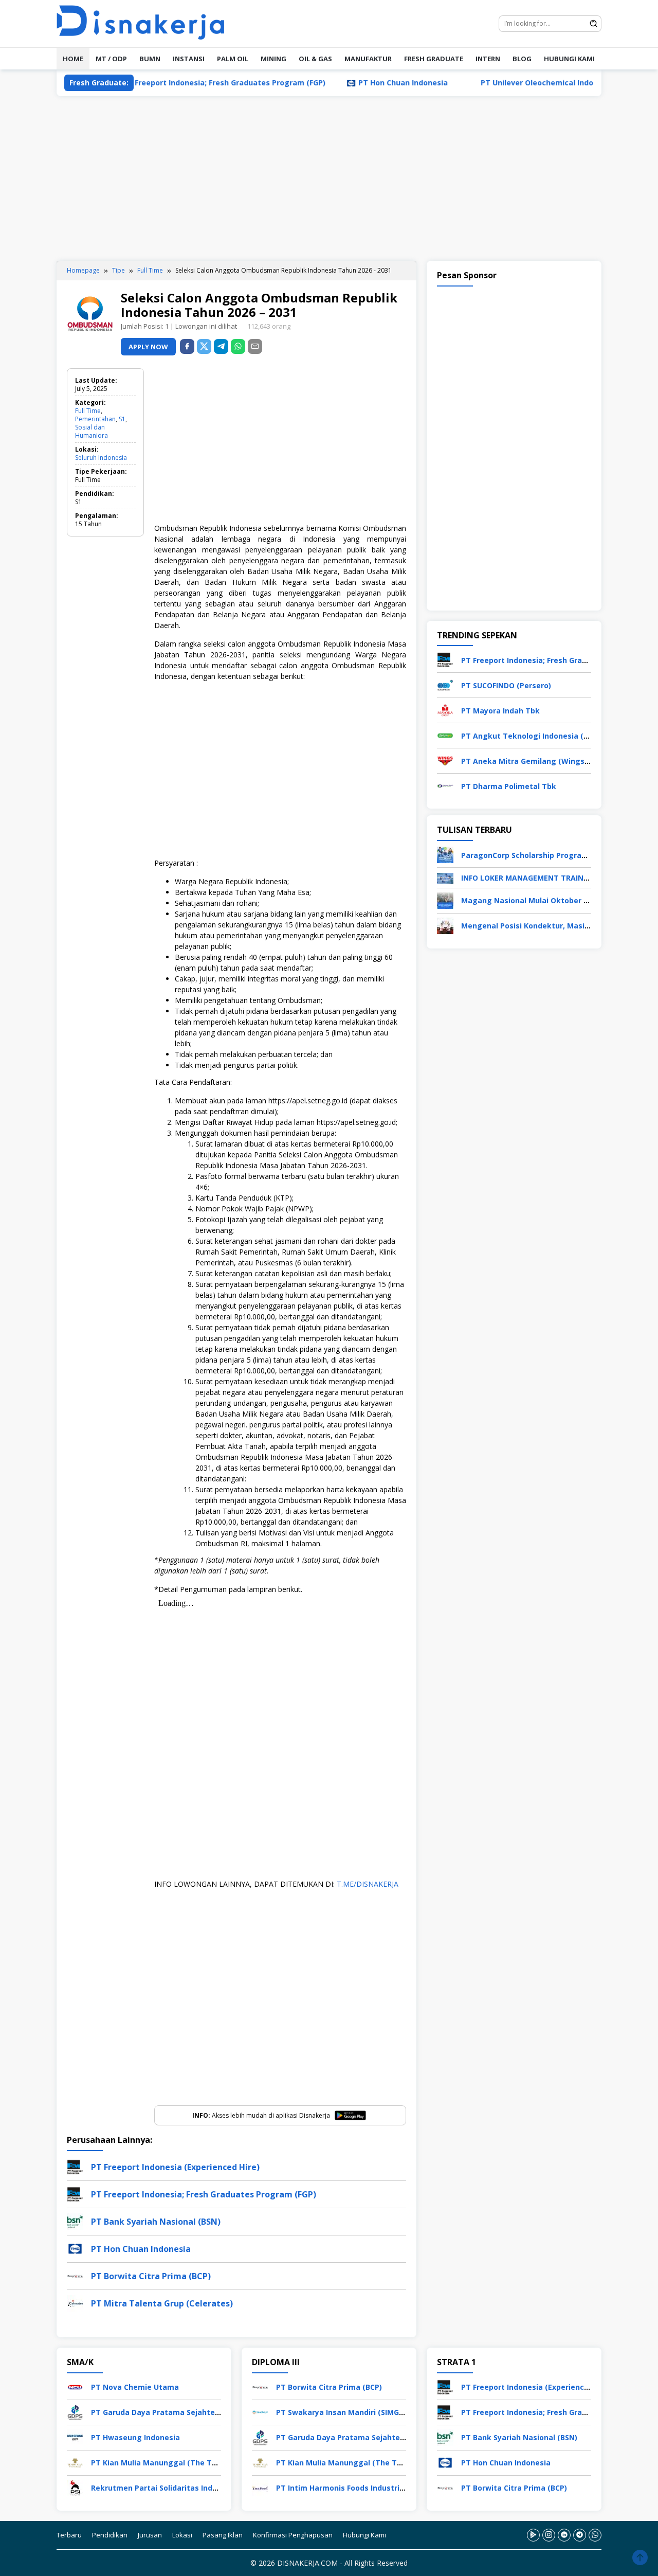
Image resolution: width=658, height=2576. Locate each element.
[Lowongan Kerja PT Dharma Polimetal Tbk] (445, 785)
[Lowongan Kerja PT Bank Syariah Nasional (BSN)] (445, 2436)
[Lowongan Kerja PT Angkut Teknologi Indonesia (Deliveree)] (445, 735)
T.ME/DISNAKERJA (368, 1884)
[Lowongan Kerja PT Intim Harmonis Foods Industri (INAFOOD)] (260, 2487)
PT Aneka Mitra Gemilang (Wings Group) (536, 761)
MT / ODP (111, 59)
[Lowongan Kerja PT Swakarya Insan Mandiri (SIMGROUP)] (260, 2411)
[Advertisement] (329, 178)
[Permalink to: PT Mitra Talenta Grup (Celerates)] (75, 2303)
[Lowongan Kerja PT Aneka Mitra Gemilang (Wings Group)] (445, 760)
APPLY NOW (148, 347)
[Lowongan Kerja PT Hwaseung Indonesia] (75, 2436)
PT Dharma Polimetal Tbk (509, 786)
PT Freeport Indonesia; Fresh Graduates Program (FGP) (174, 83)
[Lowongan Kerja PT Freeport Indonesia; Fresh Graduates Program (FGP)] (445, 659)
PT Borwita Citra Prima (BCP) (151, 2276)
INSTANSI (189, 59)
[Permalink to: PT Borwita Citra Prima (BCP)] (75, 2275)
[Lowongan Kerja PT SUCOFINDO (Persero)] (445, 684)
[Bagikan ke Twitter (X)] (204, 346)
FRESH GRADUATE (434, 59)
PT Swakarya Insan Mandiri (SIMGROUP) (349, 2412)
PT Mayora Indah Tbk (500, 711)
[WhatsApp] (238, 346)
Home (73, 59)
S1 (122, 419)
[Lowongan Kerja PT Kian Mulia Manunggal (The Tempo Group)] (75, 2462)
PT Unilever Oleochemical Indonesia (497, 83)
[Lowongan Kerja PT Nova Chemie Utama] (75, 2386)
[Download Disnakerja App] (533, 2535)
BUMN (150, 59)
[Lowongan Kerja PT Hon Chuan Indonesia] (445, 2462)
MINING (273, 59)
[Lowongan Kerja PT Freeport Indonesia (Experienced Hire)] (445, 2386)
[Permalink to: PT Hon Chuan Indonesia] (75, 2248)
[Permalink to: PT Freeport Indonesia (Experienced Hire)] (75, 2166)
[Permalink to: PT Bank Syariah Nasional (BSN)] (75, 2221)
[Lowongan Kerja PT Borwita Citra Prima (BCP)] (260, 2386)
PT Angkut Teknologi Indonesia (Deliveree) (541, 736)
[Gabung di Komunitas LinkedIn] (564, 2535)
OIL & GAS (315, 59)
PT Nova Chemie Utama (135, 2387)
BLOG (522, 59)
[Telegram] (221, 346)
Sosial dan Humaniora (92, 431)
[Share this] (187, 346)
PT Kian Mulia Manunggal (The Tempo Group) (175, 2463)
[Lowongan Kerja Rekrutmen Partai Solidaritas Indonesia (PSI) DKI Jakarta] (75, 2487)
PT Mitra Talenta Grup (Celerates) (162, 2303)
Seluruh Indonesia (101, 458)
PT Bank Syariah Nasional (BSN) (156, 2222)
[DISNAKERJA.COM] (147, 23)
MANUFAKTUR (368, 59)
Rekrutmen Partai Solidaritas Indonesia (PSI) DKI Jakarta (195, 2488)
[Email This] (255, 346)
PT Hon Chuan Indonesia (353, 83)
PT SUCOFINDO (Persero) (506, 685)
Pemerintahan (95, 419)
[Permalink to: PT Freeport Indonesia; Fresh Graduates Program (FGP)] (75, 2194)
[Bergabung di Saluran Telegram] (580, 2535)
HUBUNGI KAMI (569, 59)
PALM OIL (233, 59)
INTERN (488, 59)
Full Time (88, 411)
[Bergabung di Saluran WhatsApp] (595, 2535)
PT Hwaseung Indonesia (135, 2437)
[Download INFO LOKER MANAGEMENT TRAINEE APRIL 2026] (445, 877)
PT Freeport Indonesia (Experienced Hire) (175, 2167)
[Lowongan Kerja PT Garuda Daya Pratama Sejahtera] (75, 2411)
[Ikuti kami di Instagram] (549, 2535)
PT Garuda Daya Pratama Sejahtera (157, 2412)
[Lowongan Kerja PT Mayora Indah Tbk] (445, 710)
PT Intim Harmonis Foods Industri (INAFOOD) (358, 2488)
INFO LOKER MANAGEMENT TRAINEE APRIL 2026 (547, 878)
